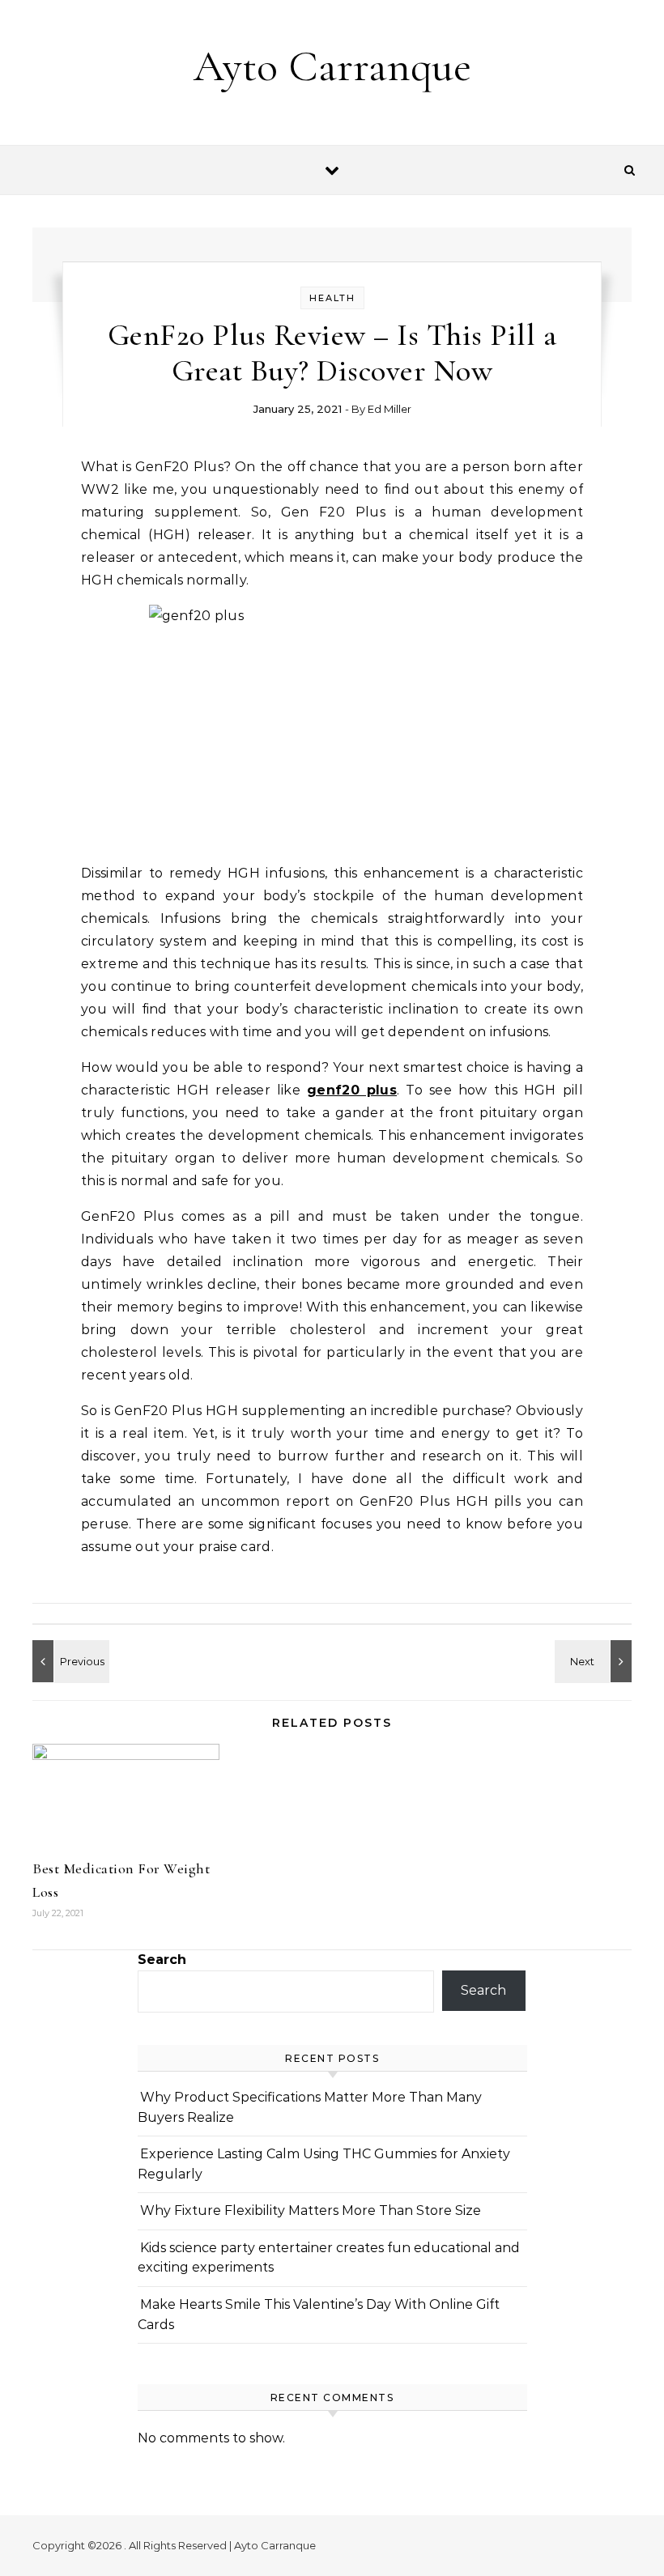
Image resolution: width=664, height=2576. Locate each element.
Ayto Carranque (332, 66)
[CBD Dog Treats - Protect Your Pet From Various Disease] (69, 1661)
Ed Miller (389, 409)
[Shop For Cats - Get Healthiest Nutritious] (595, 1661)
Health (332, 298)
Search (162, 1960)
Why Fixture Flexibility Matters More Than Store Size (311, 2210)
